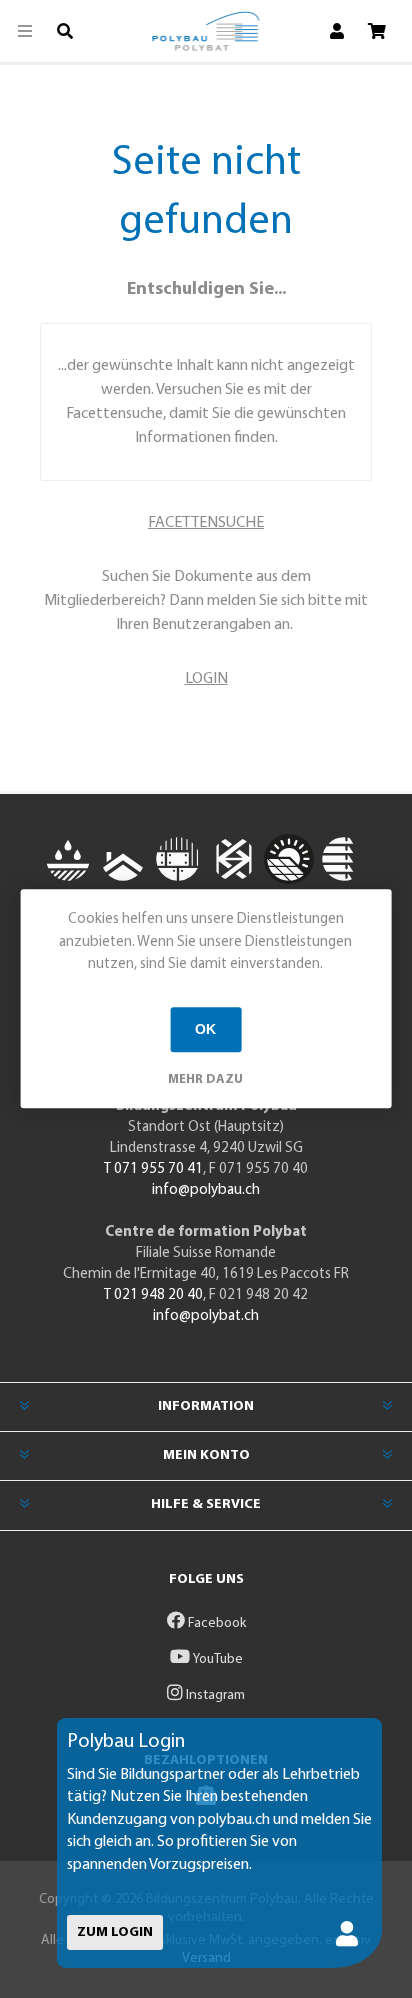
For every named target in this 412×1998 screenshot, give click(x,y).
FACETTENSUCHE (206, 523)
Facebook (215, 1623)
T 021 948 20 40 (153, 1295)
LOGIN (206, 679)
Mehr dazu (205, 1079)
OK (205, 1029)
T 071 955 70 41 (153, 1169)
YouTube (216, 1659)
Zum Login (115, 1932)
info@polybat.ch (206, 1316)
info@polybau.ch (206, 1190)
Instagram (214, 1695)
